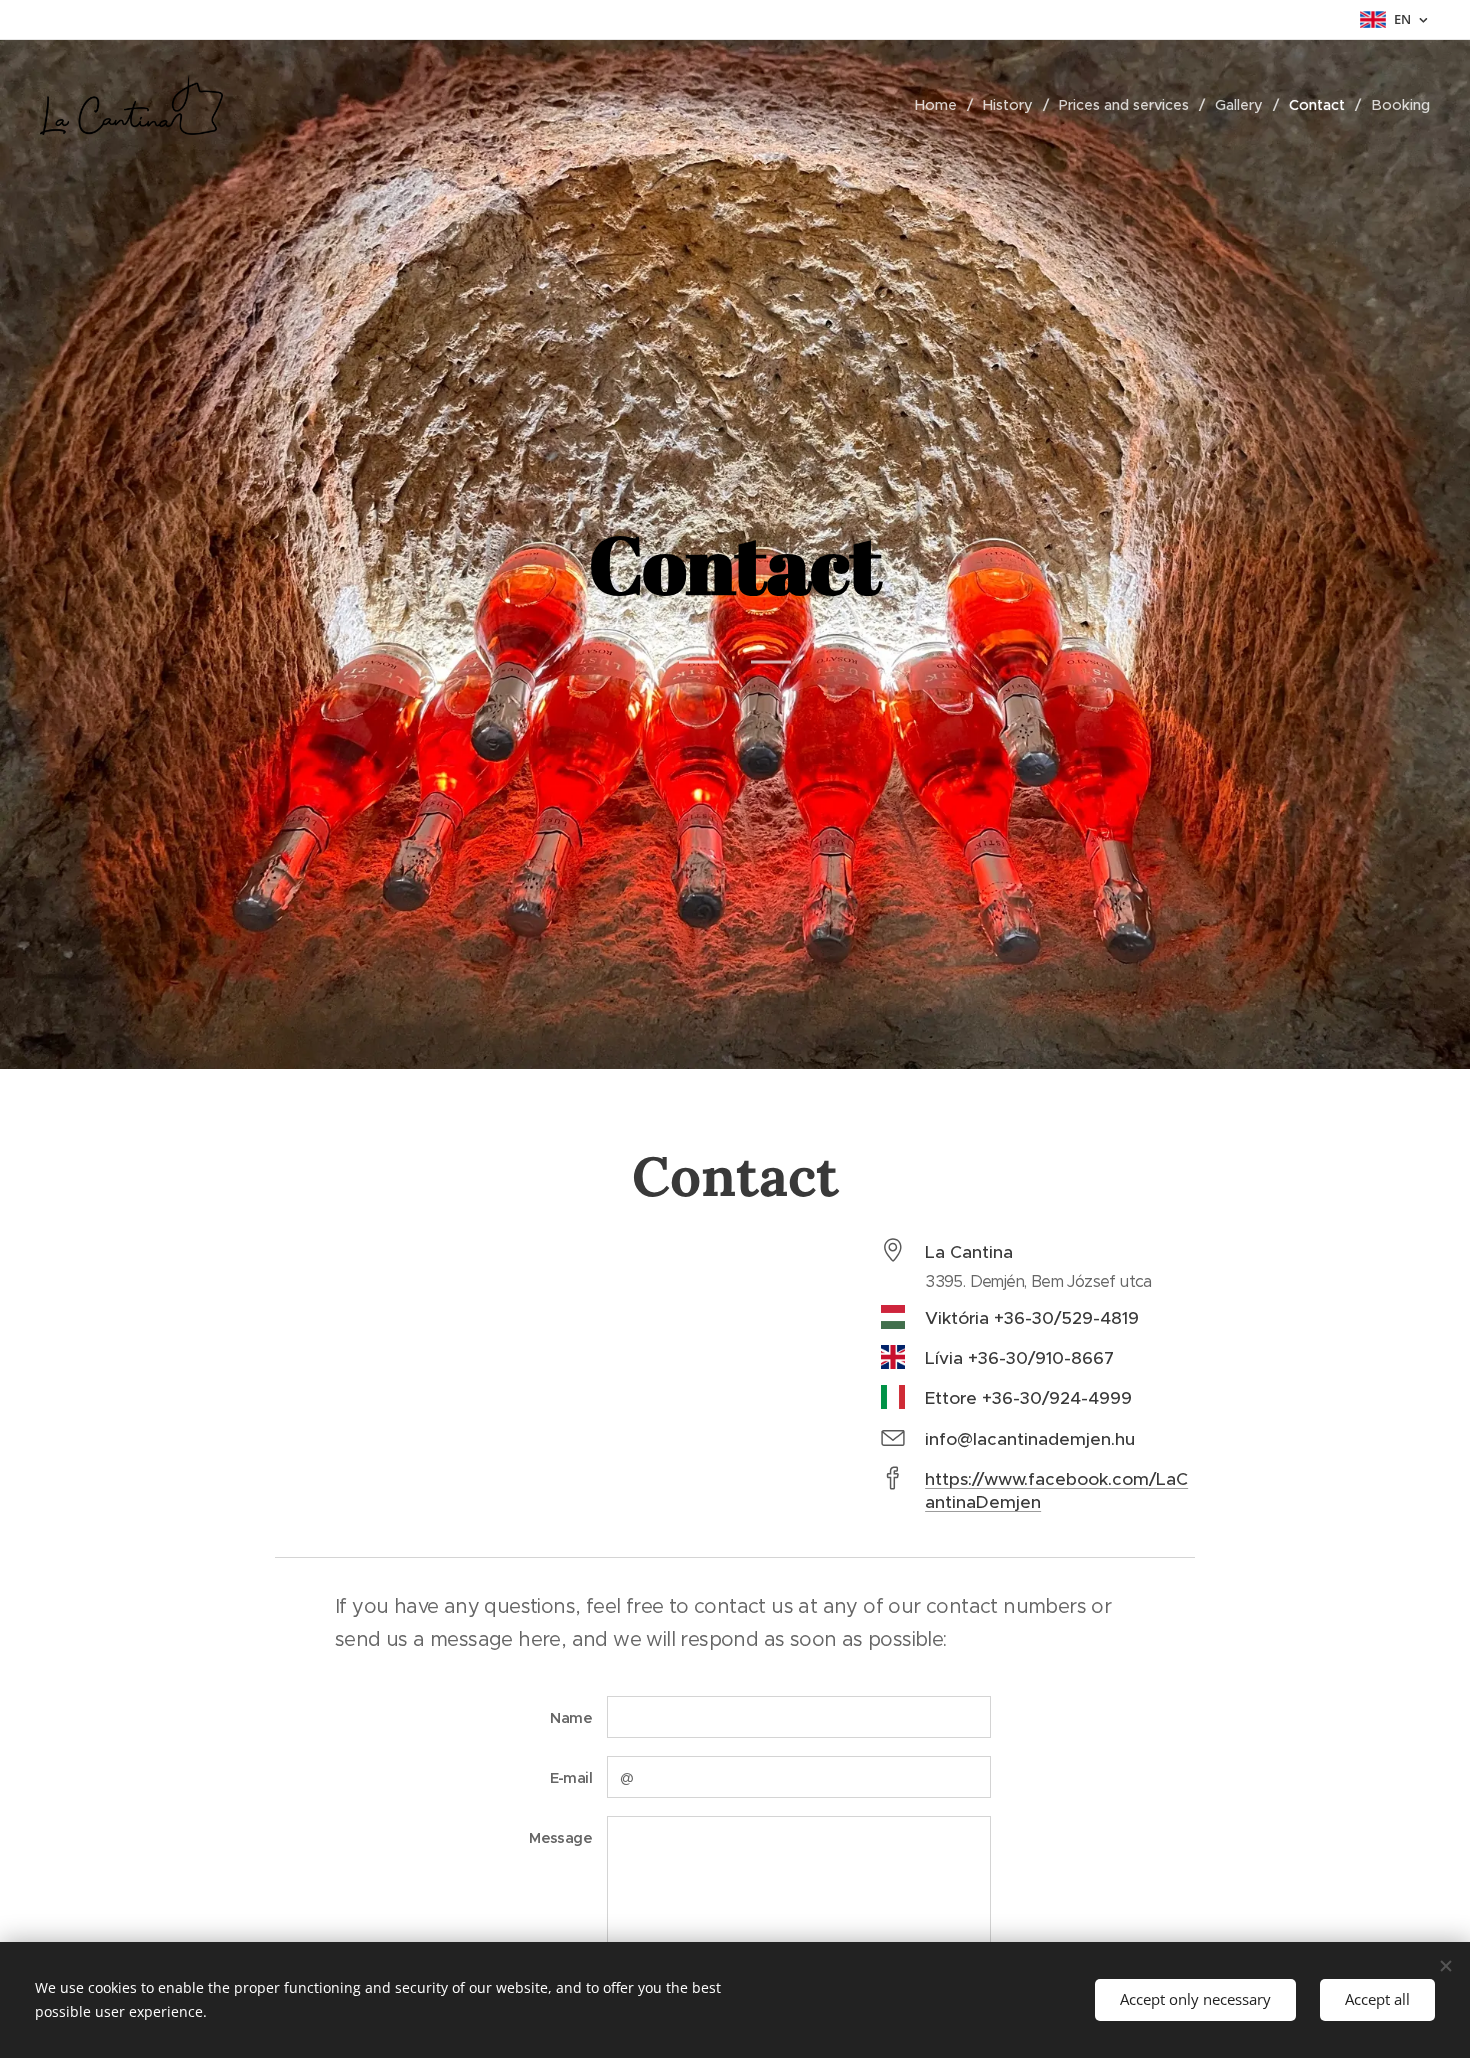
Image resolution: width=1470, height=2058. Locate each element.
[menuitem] (941, 105)
